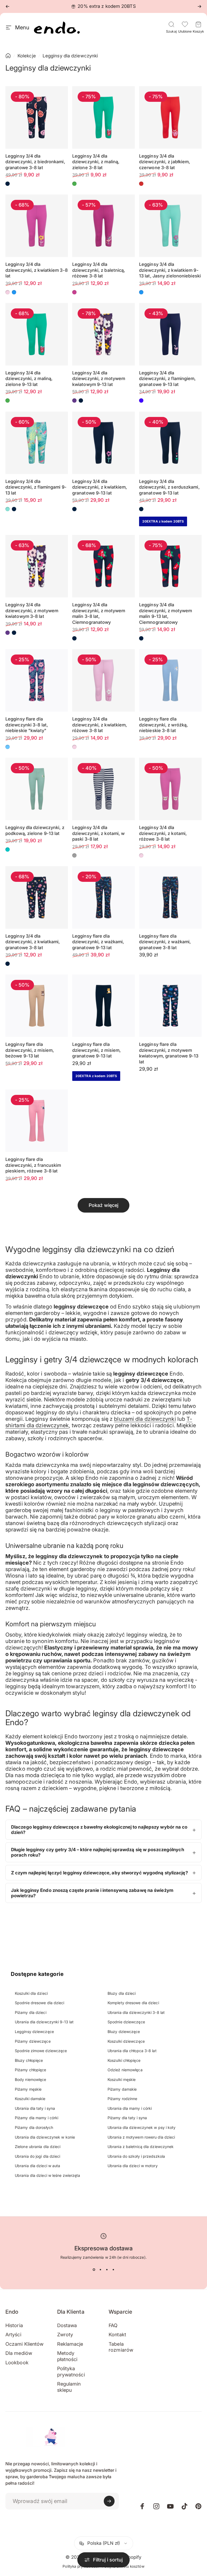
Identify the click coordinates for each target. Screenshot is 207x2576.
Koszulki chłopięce (124, 2060)
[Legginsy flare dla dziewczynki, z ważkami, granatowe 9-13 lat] (103, 897)
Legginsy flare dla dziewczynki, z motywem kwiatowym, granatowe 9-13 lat (169, 1053)
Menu (22, 27)
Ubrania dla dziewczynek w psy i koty (142, 2127)
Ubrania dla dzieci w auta (38, 2166)
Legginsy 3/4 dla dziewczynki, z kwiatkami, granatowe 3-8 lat (33, 942)
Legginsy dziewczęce (34, 2032)
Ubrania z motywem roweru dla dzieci (141, 2137)
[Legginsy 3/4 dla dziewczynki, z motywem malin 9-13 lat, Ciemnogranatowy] (170, 566)
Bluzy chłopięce (29, 2060)
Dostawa (67, 2325)
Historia (14, 2325)
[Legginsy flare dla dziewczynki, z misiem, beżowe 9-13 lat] (37, 1006)
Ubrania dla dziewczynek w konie (45, 2137)
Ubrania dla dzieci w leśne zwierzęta (48, 2175)
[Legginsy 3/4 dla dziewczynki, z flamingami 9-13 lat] (37, 443)
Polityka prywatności (71, 2372)
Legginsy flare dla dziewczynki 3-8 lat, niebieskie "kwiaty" (27, 725)
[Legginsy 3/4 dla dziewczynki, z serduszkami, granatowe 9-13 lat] (170, 443)
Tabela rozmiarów (121, 2347)
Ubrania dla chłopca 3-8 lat (132, 2051)
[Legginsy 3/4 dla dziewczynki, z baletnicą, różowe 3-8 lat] (103, 226)
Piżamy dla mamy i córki (37, 2118)
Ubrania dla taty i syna (35, 2108)
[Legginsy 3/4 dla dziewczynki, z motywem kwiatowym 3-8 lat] (37, 566)
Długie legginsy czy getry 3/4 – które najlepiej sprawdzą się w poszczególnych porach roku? (98, 1852)
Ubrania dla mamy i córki (130, 2108)
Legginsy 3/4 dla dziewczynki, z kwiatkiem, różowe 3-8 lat (100, 725)
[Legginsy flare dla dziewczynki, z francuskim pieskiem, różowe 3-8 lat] (37, 1121)
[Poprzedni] (8, 6)
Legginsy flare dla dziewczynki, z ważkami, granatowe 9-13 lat (98, 942)
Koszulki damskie (30, 2099)
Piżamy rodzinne (123, 2099)
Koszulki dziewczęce (126, 2041)
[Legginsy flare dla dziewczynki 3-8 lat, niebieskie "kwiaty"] (37, 680)
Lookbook (17, 2363)
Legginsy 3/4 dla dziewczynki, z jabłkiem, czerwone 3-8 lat (165, 162)
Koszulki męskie (122, 2079)
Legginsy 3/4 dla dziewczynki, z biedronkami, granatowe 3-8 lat (35, 162)
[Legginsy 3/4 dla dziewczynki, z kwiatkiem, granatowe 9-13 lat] (103, 443)
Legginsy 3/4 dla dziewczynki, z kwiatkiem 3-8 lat (37, 270)
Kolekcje (27, 56)
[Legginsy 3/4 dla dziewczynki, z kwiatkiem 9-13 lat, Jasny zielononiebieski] (170, 226)
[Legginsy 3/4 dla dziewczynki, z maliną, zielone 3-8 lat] (103, 117)
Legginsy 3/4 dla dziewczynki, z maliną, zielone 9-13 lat (29, 379)
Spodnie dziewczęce (126, 2022)
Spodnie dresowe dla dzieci (40, 2003)
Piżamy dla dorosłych (34, 2127)
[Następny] (199, 6)
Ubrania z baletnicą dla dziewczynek (141, 2147)
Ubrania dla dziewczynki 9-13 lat (44, 2022)
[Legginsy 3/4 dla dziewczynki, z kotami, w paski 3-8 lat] (103, 789)
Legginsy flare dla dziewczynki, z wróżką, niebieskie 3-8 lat (163, 725)
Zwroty (65, 2335)
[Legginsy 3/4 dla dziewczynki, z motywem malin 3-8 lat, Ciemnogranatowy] (103, 566)
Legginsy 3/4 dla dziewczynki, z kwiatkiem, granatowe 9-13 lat (100, 487)
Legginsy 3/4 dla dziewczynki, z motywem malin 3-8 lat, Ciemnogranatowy (99, 613)
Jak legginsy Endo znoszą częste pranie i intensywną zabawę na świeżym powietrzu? (92, 1893)
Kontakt (117, 2335)
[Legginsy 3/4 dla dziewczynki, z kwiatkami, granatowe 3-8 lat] (37, 897)
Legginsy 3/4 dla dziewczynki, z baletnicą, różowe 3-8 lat (99, 270)
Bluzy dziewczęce (124, 2032)
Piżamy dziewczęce (33, 2041)
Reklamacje (70, 2344)
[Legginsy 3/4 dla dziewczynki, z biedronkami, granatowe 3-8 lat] (37, 117)
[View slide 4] (113, 2270)
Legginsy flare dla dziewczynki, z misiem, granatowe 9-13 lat (96, 1050)
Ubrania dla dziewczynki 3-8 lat (136, 2012)
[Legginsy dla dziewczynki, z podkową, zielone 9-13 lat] (37, 789)
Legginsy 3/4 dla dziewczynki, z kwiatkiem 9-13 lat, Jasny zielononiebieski (170, 270)
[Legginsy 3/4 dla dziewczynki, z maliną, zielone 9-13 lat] (37, 334)
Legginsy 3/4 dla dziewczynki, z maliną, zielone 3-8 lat (96, 162)
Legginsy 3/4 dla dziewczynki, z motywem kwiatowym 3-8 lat (32, 610)
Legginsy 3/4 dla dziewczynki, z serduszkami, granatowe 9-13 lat (169, 487)
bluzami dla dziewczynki (145, 1419)
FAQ (113, 2325)
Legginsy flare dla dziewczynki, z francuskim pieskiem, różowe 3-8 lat (33, 1165)
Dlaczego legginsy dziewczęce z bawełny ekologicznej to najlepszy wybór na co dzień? (99, 1830)
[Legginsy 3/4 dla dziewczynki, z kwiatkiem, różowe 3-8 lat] (103, 680)
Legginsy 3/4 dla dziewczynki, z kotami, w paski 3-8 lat (98, 833)
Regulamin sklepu (69, 2387)
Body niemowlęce (31, 2079)
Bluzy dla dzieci (122, 1993)
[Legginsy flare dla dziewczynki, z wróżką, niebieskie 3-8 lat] (170, 680)
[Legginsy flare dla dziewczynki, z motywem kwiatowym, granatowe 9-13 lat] (170, 1006)
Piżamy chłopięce (31, 2070)
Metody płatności (67, 2356)
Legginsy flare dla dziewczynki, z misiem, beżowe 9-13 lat (30, 1050)
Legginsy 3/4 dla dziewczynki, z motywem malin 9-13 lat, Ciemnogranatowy (165, 613)
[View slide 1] (94, 2270)
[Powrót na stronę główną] (8, 56)
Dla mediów (19, 2353)
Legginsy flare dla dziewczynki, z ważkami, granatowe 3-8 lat (165, 942)
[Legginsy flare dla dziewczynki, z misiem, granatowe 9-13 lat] (103, 1006)
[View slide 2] (100, 2270)
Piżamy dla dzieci (31, 2012)
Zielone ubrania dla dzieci (38, 2147)
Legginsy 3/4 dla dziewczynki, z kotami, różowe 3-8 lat (163, 833)
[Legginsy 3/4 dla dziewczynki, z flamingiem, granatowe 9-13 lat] (170, 334)
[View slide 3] (107, 2270)
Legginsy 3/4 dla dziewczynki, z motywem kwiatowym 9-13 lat (99, 379)
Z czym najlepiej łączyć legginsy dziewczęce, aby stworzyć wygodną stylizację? (99, 1873)
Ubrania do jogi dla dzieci (38, 2156)
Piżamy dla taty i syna (127, 2118)
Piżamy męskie (28, 2089)
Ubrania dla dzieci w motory (133, 2166)
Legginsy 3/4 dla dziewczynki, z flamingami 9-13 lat (36, 487)
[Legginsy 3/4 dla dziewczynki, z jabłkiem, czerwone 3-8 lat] (170, 117)
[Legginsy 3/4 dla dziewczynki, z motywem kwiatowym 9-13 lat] (103, 334)
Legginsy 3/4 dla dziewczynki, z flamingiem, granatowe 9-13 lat (168, 379)
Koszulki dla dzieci (31, 1993)
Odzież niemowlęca (125, 2070)
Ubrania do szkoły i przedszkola (136, 2156)
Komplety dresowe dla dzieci (133, 2003)
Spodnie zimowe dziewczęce (41, 2051)
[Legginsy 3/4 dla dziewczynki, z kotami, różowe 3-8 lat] (170, 789)
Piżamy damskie (122, 2089)
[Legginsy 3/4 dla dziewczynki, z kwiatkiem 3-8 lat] (37, 226)
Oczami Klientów (25, 2344)
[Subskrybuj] (109, 2501)
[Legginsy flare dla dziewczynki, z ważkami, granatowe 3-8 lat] (170, 897)
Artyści (13, 2335)
